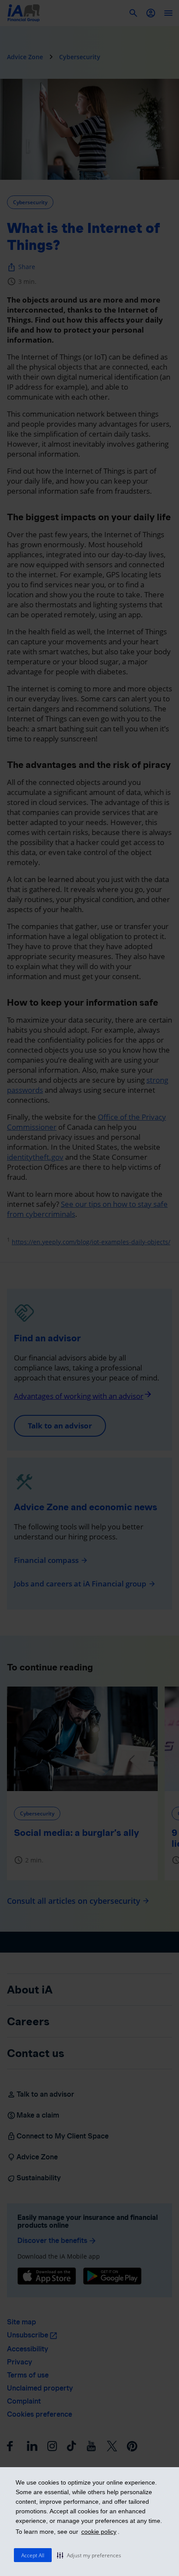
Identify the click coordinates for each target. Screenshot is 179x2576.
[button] (89, 2555)
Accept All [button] (33, 2555)
